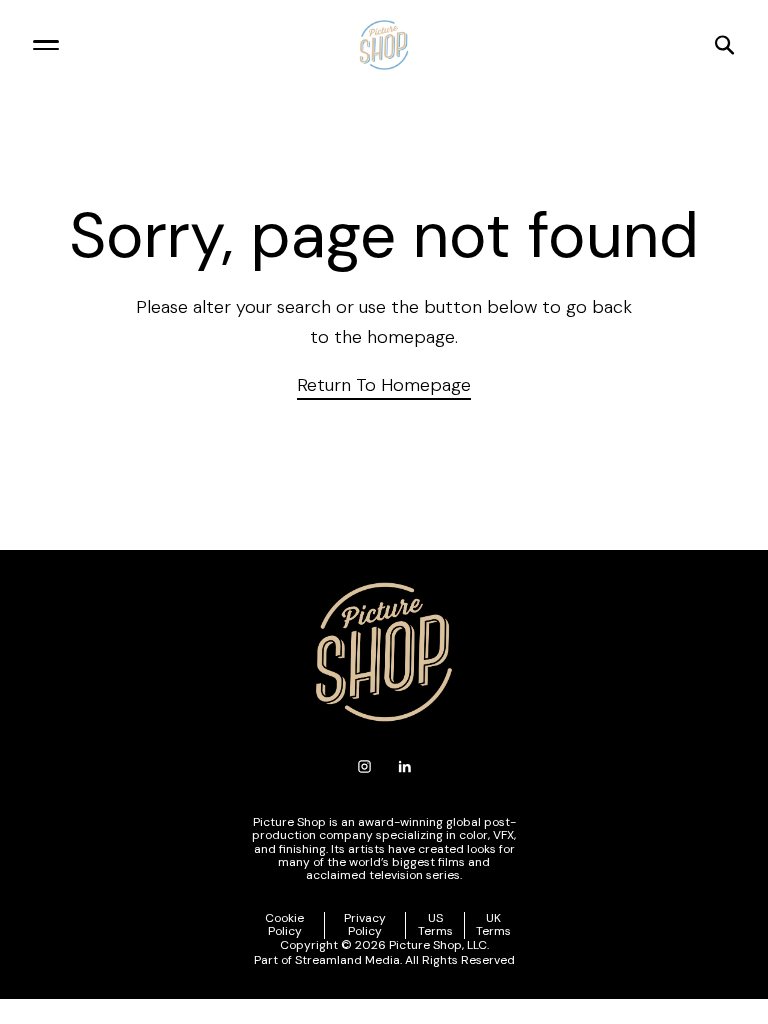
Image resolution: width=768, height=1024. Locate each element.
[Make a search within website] (618, 45)
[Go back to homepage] (384, 45)
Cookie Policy (284, 925)
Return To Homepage (384, 385)
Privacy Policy (365, 925)
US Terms (435, 925)
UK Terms (493, 925)
